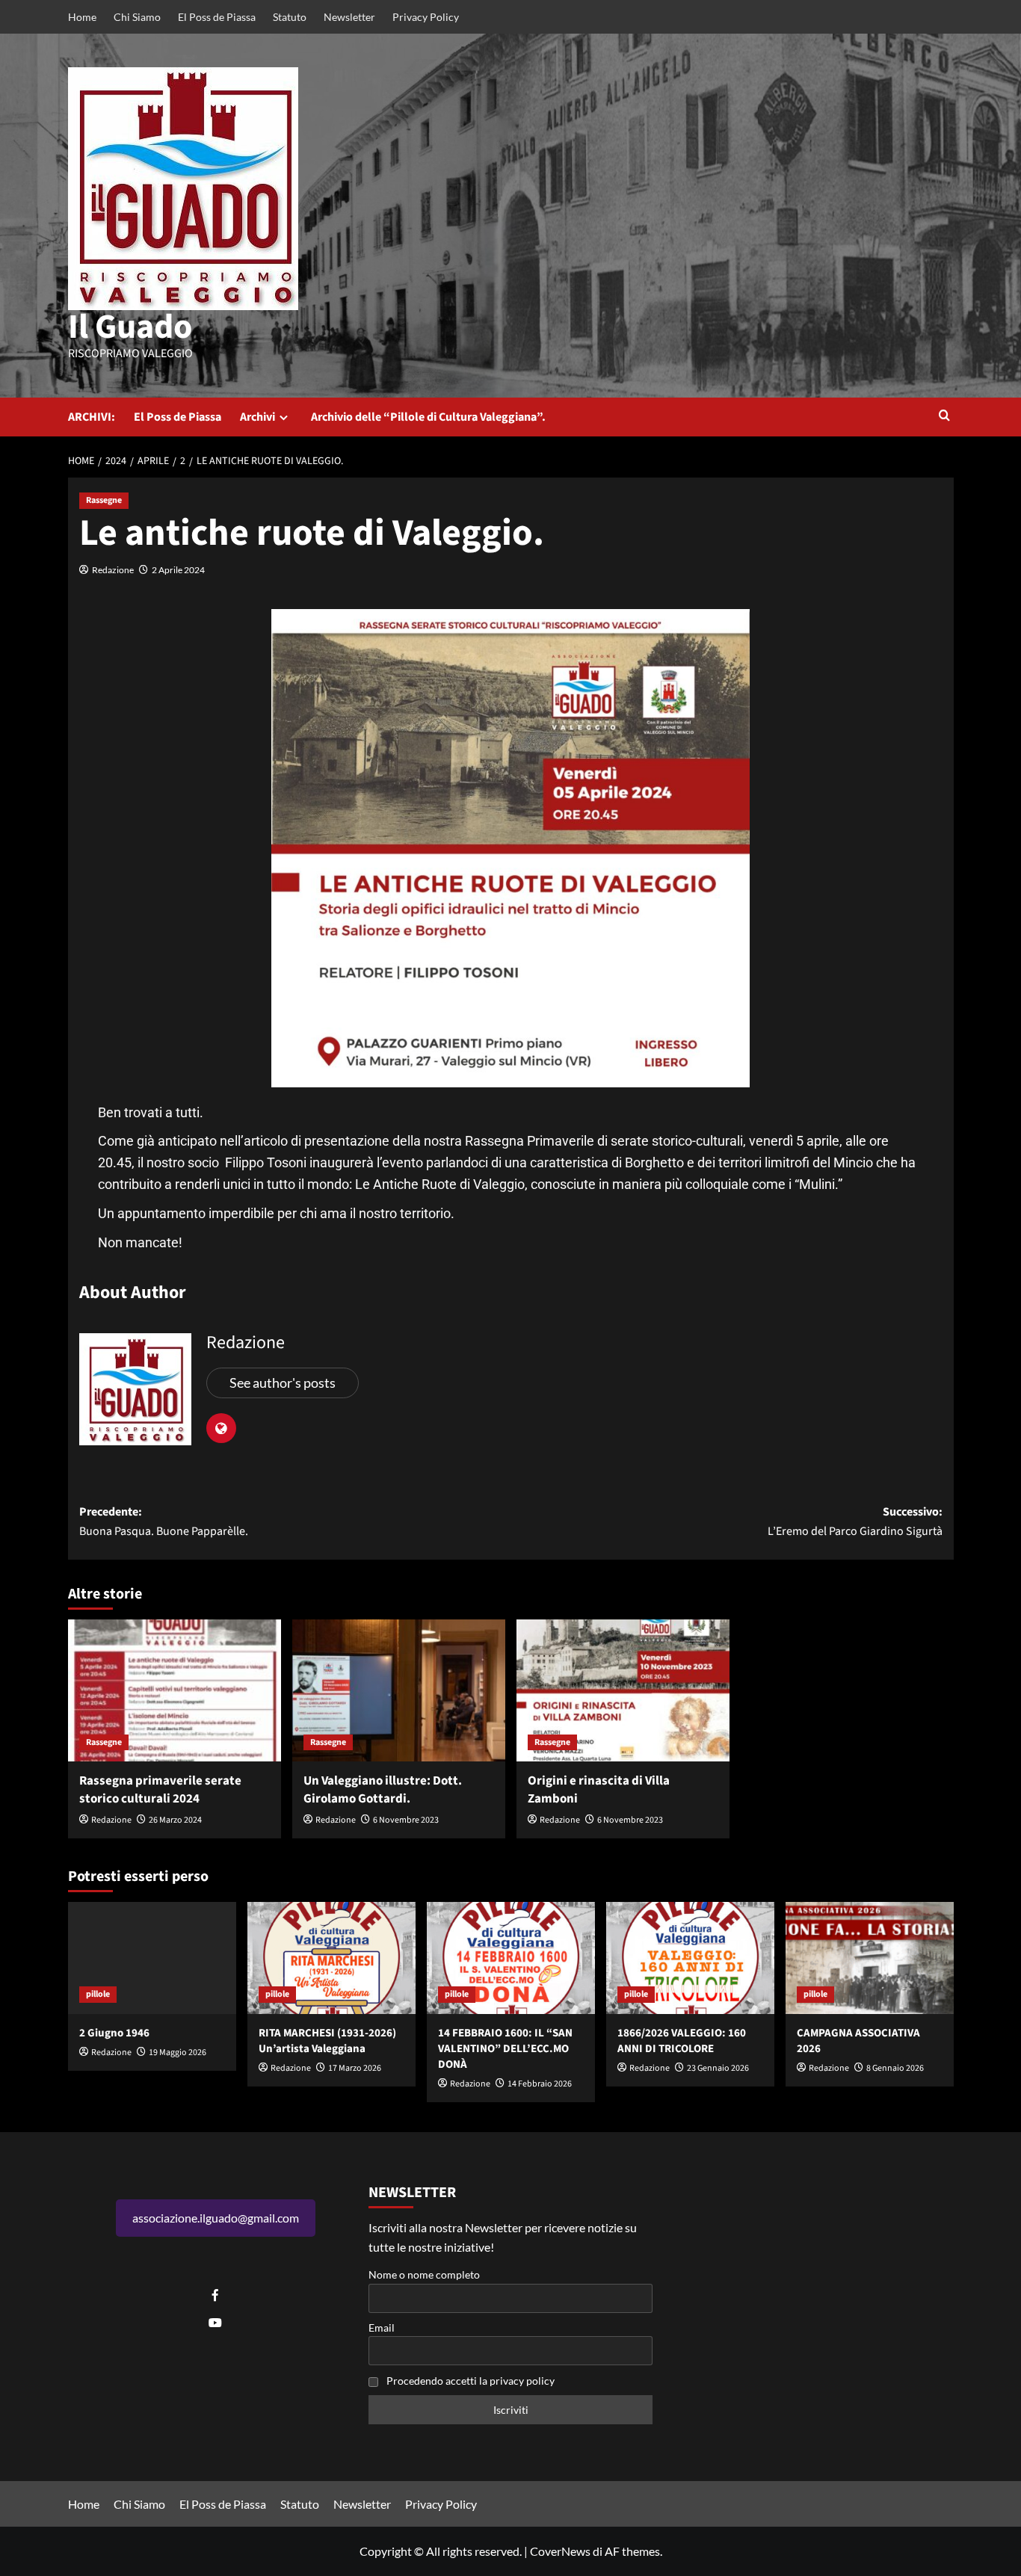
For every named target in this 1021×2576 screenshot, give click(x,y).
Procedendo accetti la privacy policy (471, 2381)
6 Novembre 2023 (406, 1820)
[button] (944, 417)
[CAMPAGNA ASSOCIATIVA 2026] (870, 1958)
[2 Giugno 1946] (152, 1958)
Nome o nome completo (424, 2274)
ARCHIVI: (92, 417)
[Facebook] (215, 2295)
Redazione (113, 570)
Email (382, 2328)
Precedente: (164, 1522)
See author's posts (283, 1383)
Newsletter (349, 17)
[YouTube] (215, 2323)
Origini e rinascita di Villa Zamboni (599, 1790)
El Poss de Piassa (217, 17)
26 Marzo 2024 (175, 1820)
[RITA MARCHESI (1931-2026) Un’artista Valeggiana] (331, 1958)
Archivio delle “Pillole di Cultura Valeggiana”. (428, 417)
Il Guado (130, 327)
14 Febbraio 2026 (540, 2084)
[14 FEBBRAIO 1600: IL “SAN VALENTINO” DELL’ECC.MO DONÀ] (511, 1958)
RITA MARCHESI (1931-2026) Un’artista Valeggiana (327, 2041)
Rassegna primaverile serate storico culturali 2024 (160, 1790)
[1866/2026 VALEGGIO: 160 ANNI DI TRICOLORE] (690, 1958)
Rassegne (104, 500)
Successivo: (855, 1522)
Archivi (257, 417)
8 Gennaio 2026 (895, 2068)
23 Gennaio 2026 (718, 2068)
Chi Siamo (137, 17)
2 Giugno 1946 (114, 2033)
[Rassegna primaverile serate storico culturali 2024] (175, 1690)
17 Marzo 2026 (355, 2068)
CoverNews (560, 2551)
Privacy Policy (426, 17)
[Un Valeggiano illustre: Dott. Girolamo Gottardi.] (399, 1690)
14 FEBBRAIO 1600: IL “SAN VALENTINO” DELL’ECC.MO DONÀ (505, 2049)
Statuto (290, 17)
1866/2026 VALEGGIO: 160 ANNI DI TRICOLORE (682, 2041)
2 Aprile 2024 (178, 570)
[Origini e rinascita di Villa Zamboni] (623, 1690)
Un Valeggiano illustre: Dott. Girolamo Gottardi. (383, 1790)
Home (82, 17)
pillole (98, 1994)
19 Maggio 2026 (178, 2053)
